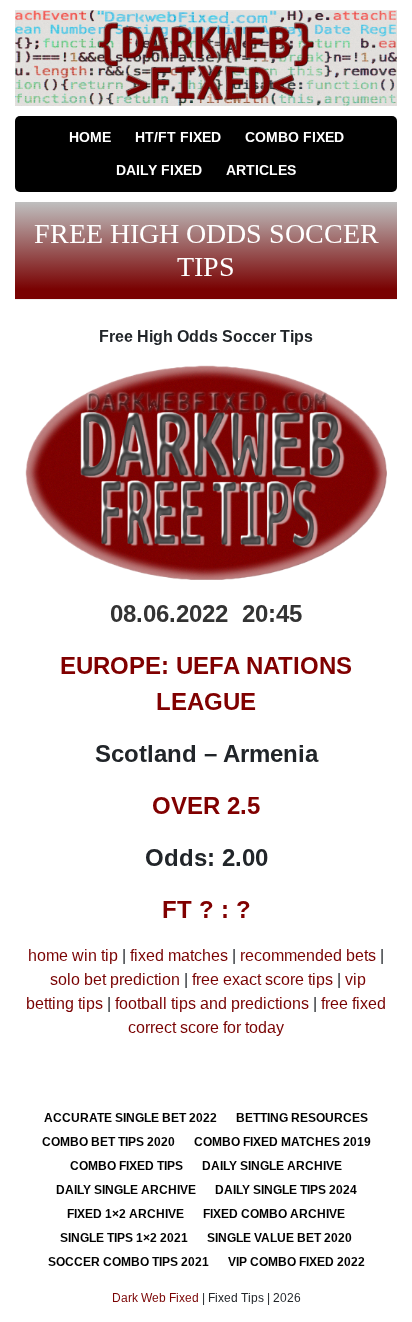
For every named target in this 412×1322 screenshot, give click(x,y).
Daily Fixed (159, 170)
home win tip (73, 955)
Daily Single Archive (272, 1166)
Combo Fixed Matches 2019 (282, 1142)
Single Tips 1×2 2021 (124, 1238)
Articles (261, 170)
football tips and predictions (212, 1003)
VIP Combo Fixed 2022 (296, 1262)
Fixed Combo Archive (274, 1214)
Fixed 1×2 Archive (125, 1214)
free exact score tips (262, 979)
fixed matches (179, 955)
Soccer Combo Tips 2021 (128, 1262)
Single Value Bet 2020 (279, 1238)
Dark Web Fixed (155, 1298)
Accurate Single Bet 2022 (130, 1118)
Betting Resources (302, 1118)
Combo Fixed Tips (126, 1166)
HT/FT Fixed (178, 137)
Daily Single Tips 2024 (286, 1190)
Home (90, 137)
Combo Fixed (294, 137)
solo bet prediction (115, 979)
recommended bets (308, 955)
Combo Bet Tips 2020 (108, 1142)
